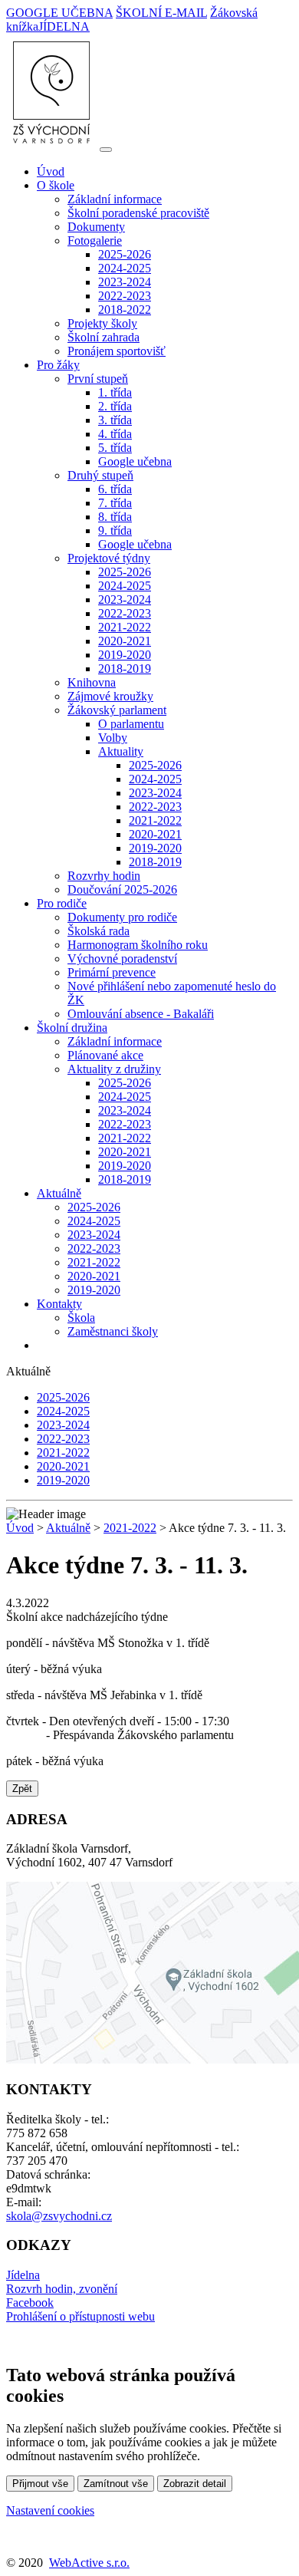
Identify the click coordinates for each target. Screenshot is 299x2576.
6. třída (115, 489)
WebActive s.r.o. (89, 2563)
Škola (81, 1318)
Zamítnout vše (116, 2484)
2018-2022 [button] (125, 310)
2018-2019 (125, 669)
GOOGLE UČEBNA (59, 13)
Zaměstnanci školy (113, 1331)
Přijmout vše (40, 2484)
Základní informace (115, 199)
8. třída (115, 517)
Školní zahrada (103, 337)
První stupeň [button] (98, 379)
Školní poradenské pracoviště (138, 213)
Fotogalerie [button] (95, 240)
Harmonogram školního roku (138, 945)
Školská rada (99, 931)
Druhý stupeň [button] (100, 475)
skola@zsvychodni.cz (59, 2216)
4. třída (115, 434)
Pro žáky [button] (58, 365)
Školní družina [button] (72, 1028)
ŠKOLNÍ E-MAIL (161, 13)
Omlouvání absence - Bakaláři (141, 1014)
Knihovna (92, 682)
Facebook (30, 2303)
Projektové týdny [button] (109, 558)
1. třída (115, 392)
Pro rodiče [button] (62, 903)
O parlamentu (131, 724)
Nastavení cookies (50, 2510)
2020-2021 (125, 641)
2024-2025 (125, 268)
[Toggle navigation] (106, 150)
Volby (113, 738)
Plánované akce (105, 1055)
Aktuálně (68, 1528)
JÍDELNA (64, 26)
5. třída (115, 448)
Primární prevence (112, 972)
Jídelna (23, 2275)
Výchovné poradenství (122, 959)
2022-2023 (125, 296)
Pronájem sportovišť (117, 351)
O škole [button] (56, 185)
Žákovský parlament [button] (117, 710)
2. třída (115, 406)
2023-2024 (125, 282)
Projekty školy (102, 323)
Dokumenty (96, 227)
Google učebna (135, 461)
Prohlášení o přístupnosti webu (80, 2316)
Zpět (22, 1789)
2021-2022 (125, 627)
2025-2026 (125, 254)
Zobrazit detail (195, 2484)
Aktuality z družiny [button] (114, 1069)
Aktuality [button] (121, 751)
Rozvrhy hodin (104, 876)
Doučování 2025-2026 (122, 889)
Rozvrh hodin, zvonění (62, 2289)
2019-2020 (125, 655)
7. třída (115, 503)
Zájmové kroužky (110, 696)
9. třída (115, 530)
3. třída (115, 420)
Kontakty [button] (59, 1304)
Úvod (51, 171)
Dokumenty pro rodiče (122, 917)
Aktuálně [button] (59, 1193)
